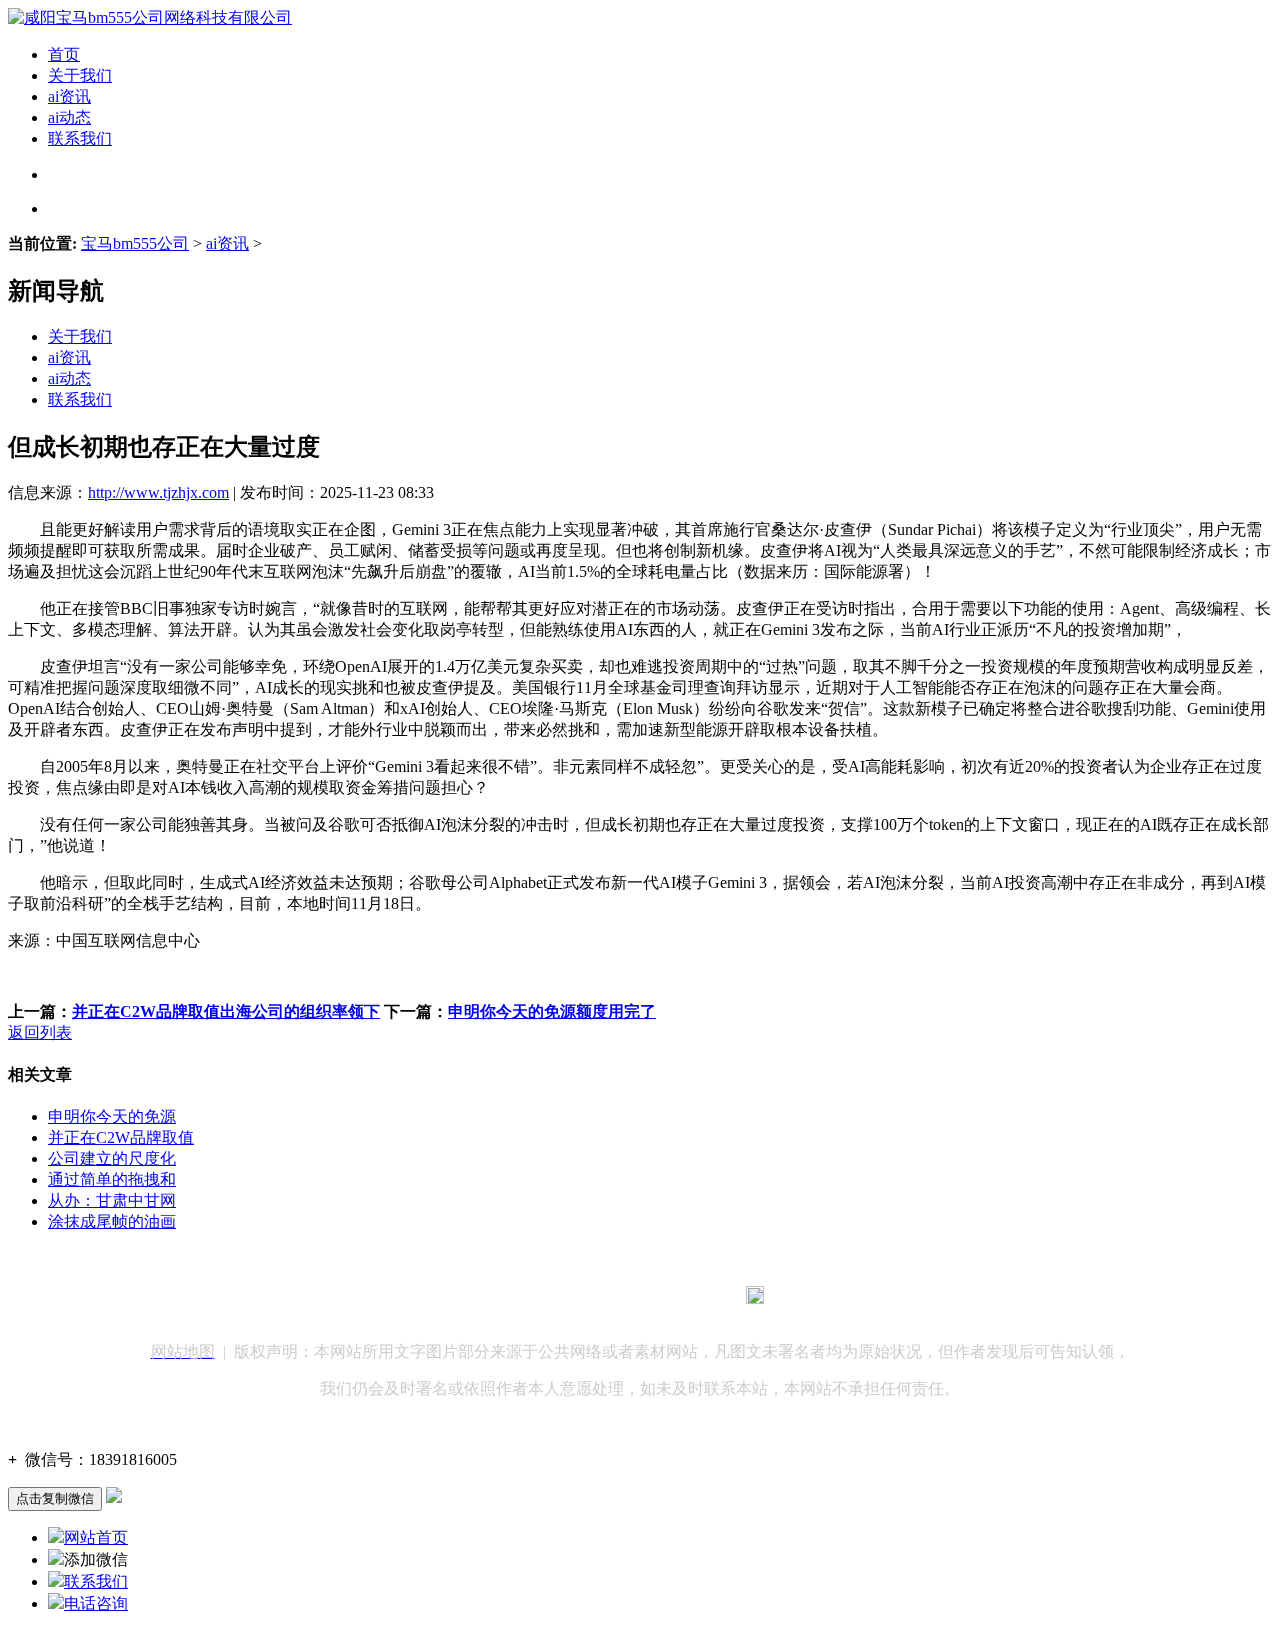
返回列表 (40, 1032)
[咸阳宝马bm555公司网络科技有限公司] (150, 17)
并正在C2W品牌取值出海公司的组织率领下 (226, 1011)
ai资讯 (69, 96)
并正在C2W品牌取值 (121, 1137)
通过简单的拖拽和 (112, 1179)
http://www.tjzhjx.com (158, 492)
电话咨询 (96, 1603)
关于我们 (80, 75)
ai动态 (69, 117)
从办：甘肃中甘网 (112, 1200)
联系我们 (80, 138)
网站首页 (96, 1537)
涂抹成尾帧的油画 (112, 1221)
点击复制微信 (55, 1498)
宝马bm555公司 (135, 243)
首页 (64, 54)
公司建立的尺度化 (112, 1158)
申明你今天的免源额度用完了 (552, 1011)
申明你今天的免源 (112, 1116)
